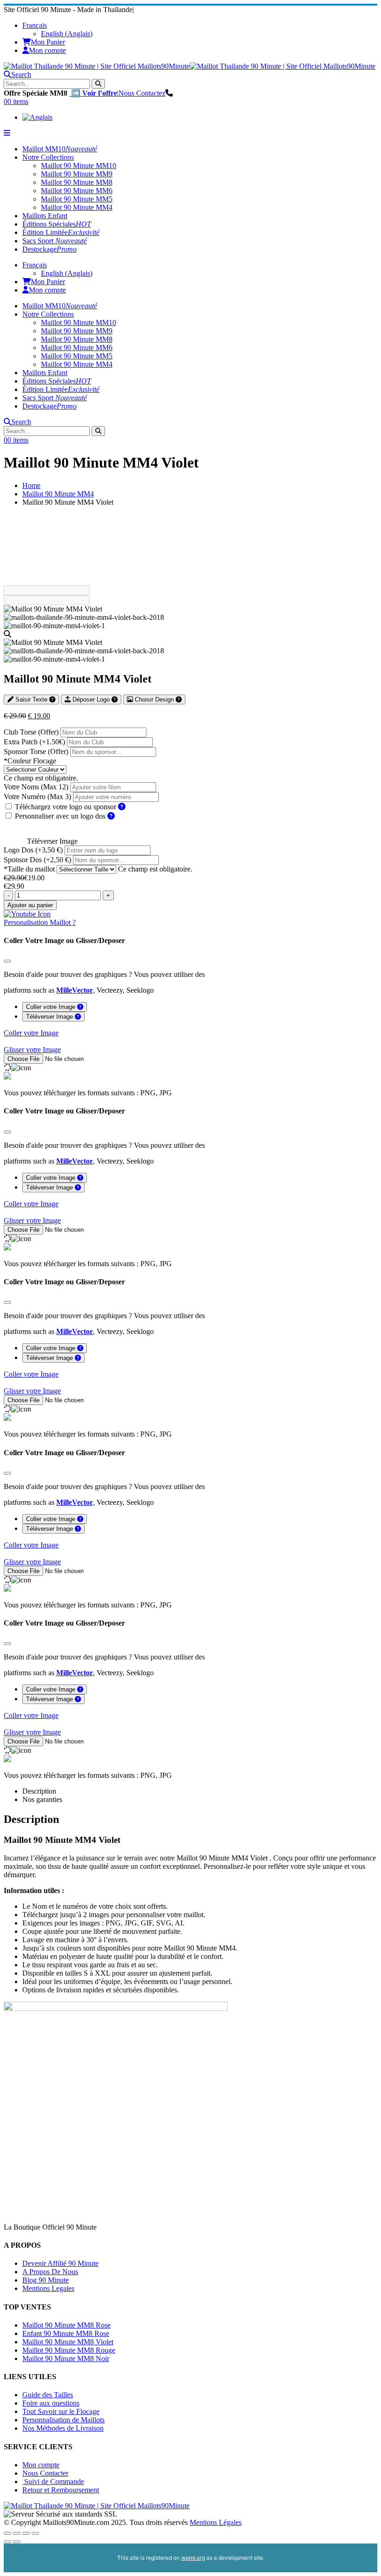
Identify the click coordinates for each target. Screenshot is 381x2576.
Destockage (49, 249)
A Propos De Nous (50, 2272)
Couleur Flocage (30, 761)
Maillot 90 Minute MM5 (77, 199)
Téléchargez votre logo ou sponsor (66, 807)
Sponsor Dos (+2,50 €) (38, 860)
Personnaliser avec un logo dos (61, 816)
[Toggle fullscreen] (26, 2533)
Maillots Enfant (45, 216)
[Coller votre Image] (80, 1007)
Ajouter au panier (30, 905)
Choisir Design (154, 699)
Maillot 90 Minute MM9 (77, 174)
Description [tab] (39, 1791)
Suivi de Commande (53, 2482)
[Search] (98, 84)
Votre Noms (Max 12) (36, 787)
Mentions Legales (48, 2288)
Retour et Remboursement (61, 2490)
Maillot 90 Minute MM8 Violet (68, 2342)
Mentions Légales (216, 2522)
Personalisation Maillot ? (40, 922)
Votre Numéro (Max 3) (37, 797)
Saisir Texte (31, 699)
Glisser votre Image (32, 1050)
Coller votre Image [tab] (52, 1007)
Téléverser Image (52, 841)
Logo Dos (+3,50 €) (34, 850)
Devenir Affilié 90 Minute (60, 2263)
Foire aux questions (51, 2403)
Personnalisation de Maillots (63, 2420)
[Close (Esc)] (7, 2533)
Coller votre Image (31, 1033)
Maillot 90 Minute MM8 (77, 182)
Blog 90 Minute (46, 2280)
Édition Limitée (61, 232)
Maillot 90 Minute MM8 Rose (66, 2325)
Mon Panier (48, 42)
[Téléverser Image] (78, 1017)
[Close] (7, 961)
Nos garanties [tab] (42, 1799)
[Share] (17, 2533)
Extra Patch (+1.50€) (35, 742)
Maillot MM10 (60, 149)
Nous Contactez (142, 93)
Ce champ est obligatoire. (41, 778)
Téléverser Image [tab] (50, 1017)
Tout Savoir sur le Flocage (61, 2411)
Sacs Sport (55, 241)
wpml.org (193, 2558)
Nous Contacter (45, 2473)
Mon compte (47, 50)
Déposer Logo (91, 699)
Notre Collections (48, 157)
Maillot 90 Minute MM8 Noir (66, 2358)
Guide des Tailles (48, 2395)
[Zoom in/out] (35, 2533)
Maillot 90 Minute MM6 (77, 191)
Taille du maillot (29, 869)
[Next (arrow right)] (17, 2542)
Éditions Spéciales (57, 224)
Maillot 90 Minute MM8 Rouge (69, 2350)
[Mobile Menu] (7, 133)
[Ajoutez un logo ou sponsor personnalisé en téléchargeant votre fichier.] (122, 807)
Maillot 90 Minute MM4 (77, 207)
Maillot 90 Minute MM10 (79, 166)
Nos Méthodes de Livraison (63, 2428)
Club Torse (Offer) (32, 732)
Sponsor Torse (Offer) (37, 751)
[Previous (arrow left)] (7, 2542)
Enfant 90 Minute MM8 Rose (66, 2333)
